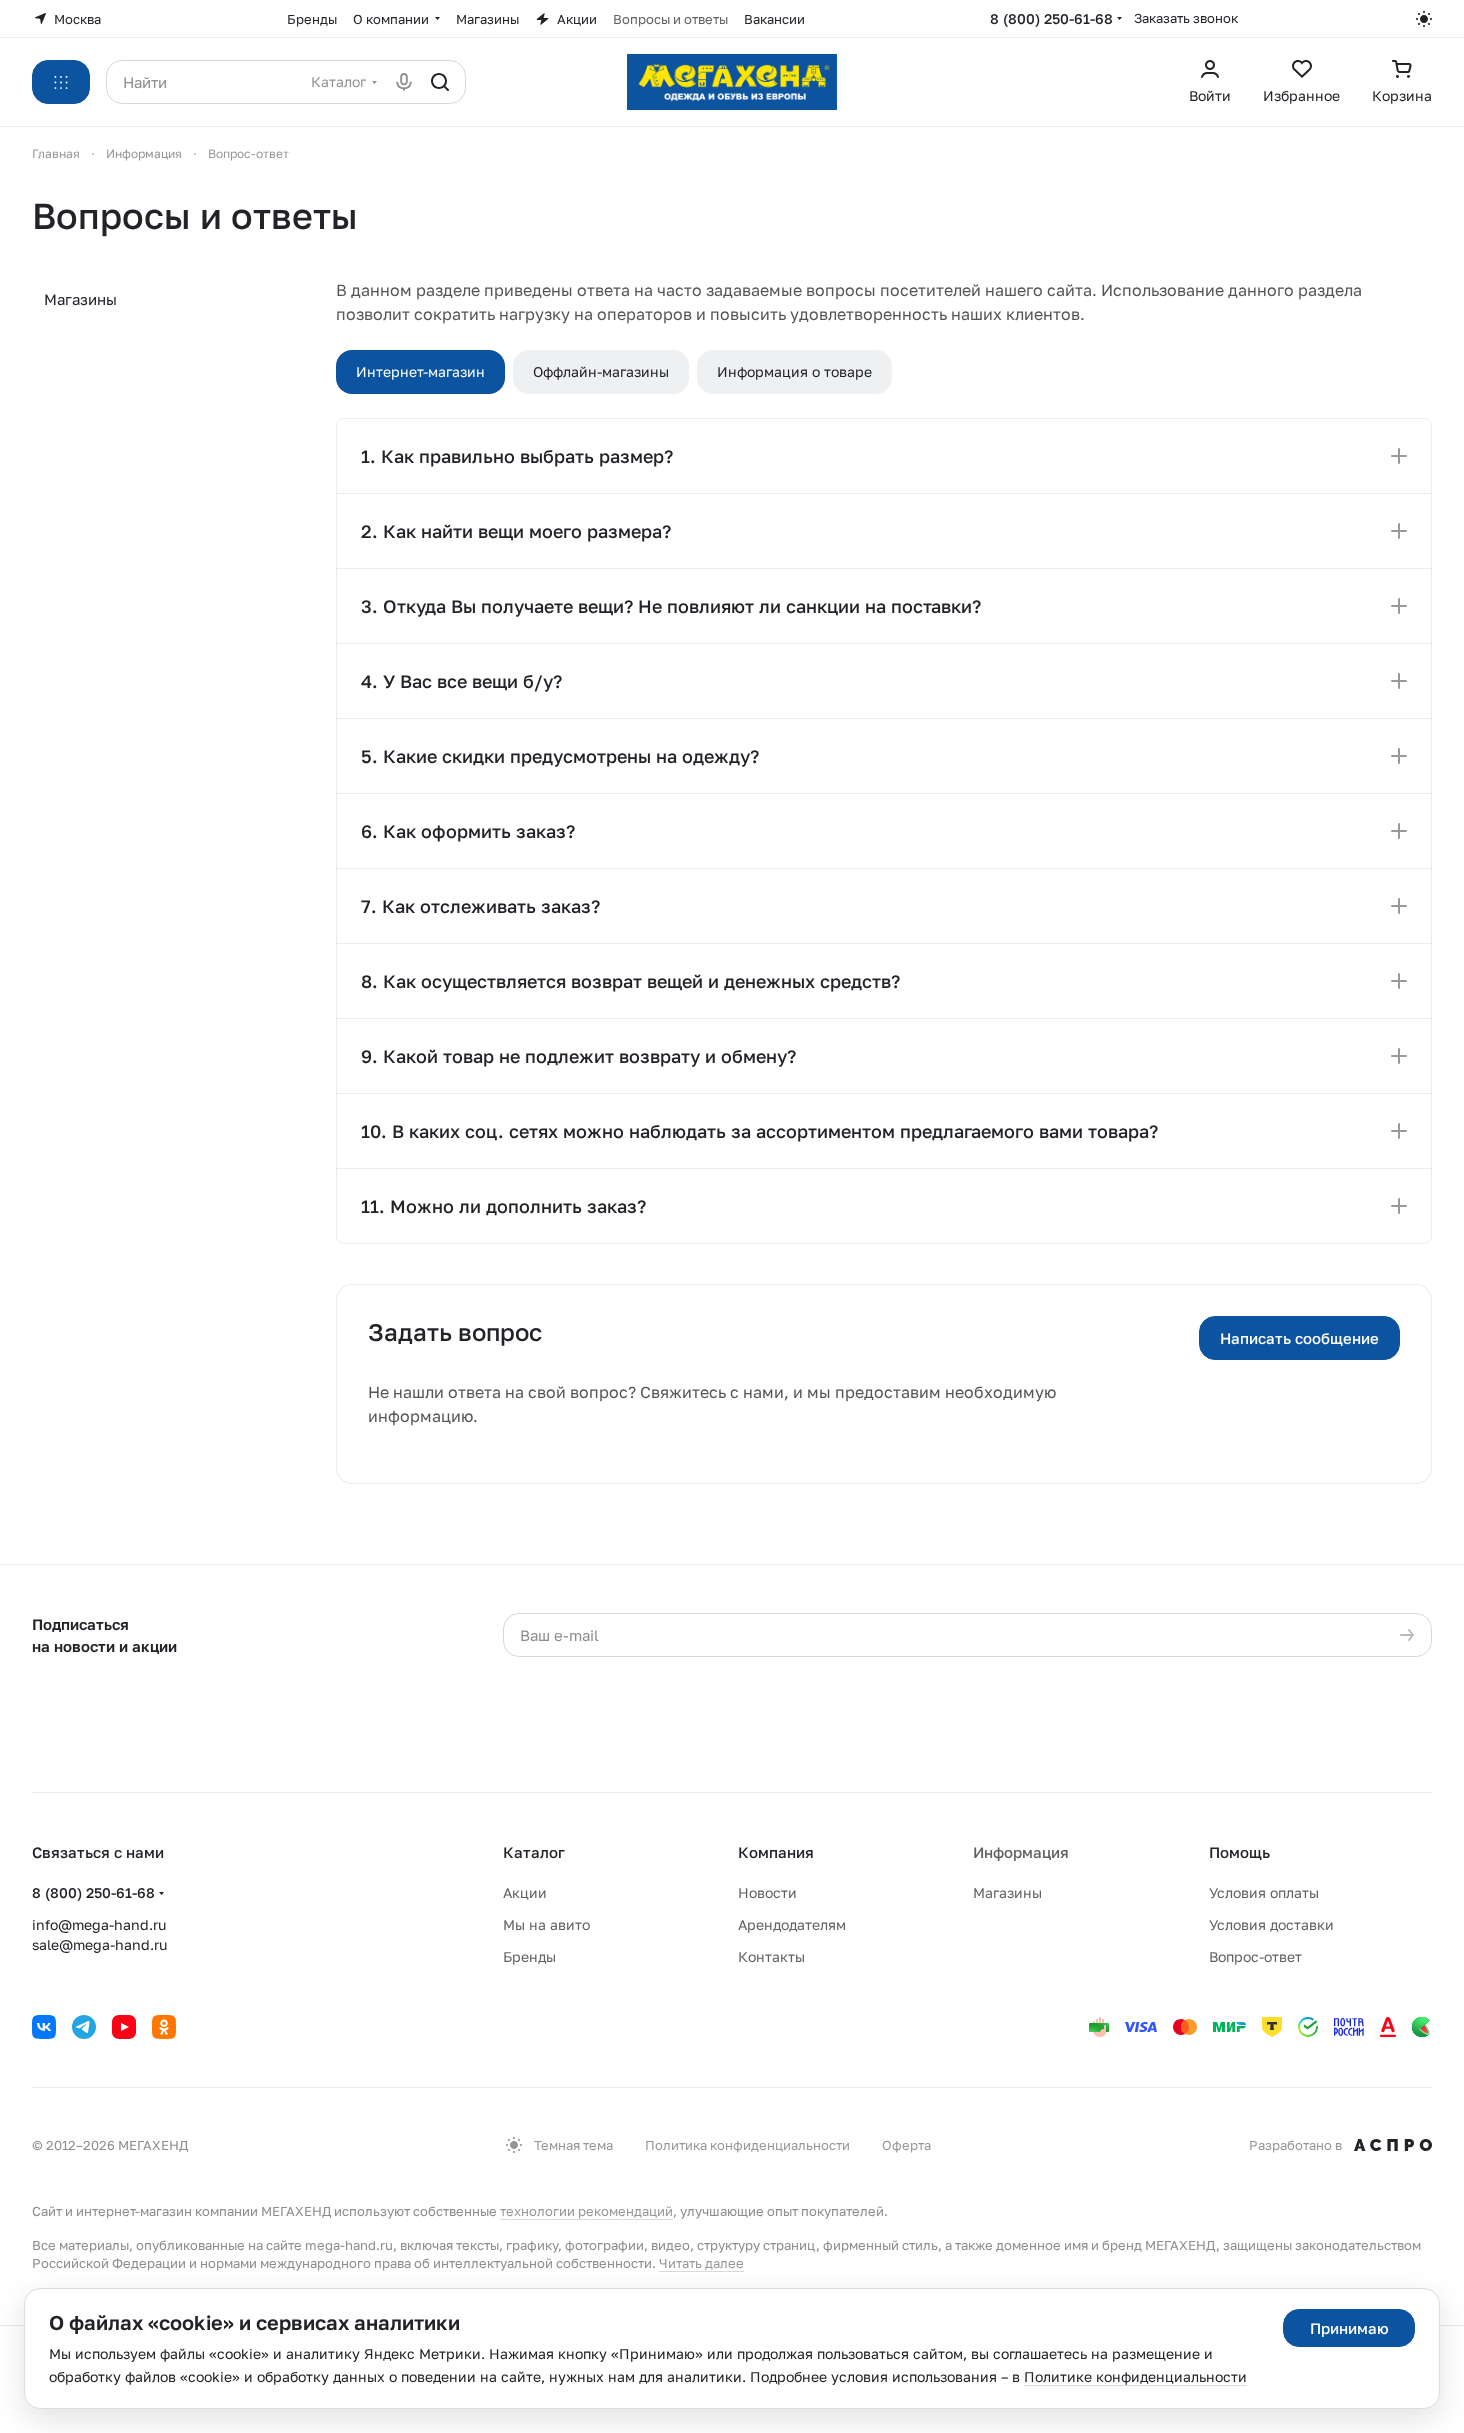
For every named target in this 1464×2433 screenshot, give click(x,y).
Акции (525, 1892)
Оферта (906, 2145)
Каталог (534, 1852)
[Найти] (440, 82)
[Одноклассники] (164, 2027)
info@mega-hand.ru (99, 1924)
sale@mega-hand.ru (99, 1944)
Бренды (529, 1956)
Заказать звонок (1186, 18)
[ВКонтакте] (44, 2027)
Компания (776, 1852)
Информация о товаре (794, 371)
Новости (767, 1892)
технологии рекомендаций (586, 2211)
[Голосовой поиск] (404, 82)
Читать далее (701, 2263)
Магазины (80, 299)
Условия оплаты (1264, 1892)
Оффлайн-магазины (601, 371)
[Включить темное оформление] (1424, 19)
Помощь (1239, 1852)
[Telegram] (84, 2027)
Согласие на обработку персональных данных (1006, 1676)
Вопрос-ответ (1255, 1956)
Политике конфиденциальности (1135, 2376)
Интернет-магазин (420, 371)
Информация (1021, 1852)
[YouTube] (124, 2027)
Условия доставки (1271, 1924)
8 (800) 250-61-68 (1051, 18)
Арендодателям (792, 1924)
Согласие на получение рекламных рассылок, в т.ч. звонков (999, 1735)
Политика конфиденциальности (747, 2145)
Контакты (771, 1956)
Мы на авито (546, 1924)
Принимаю (1349, 2328)
